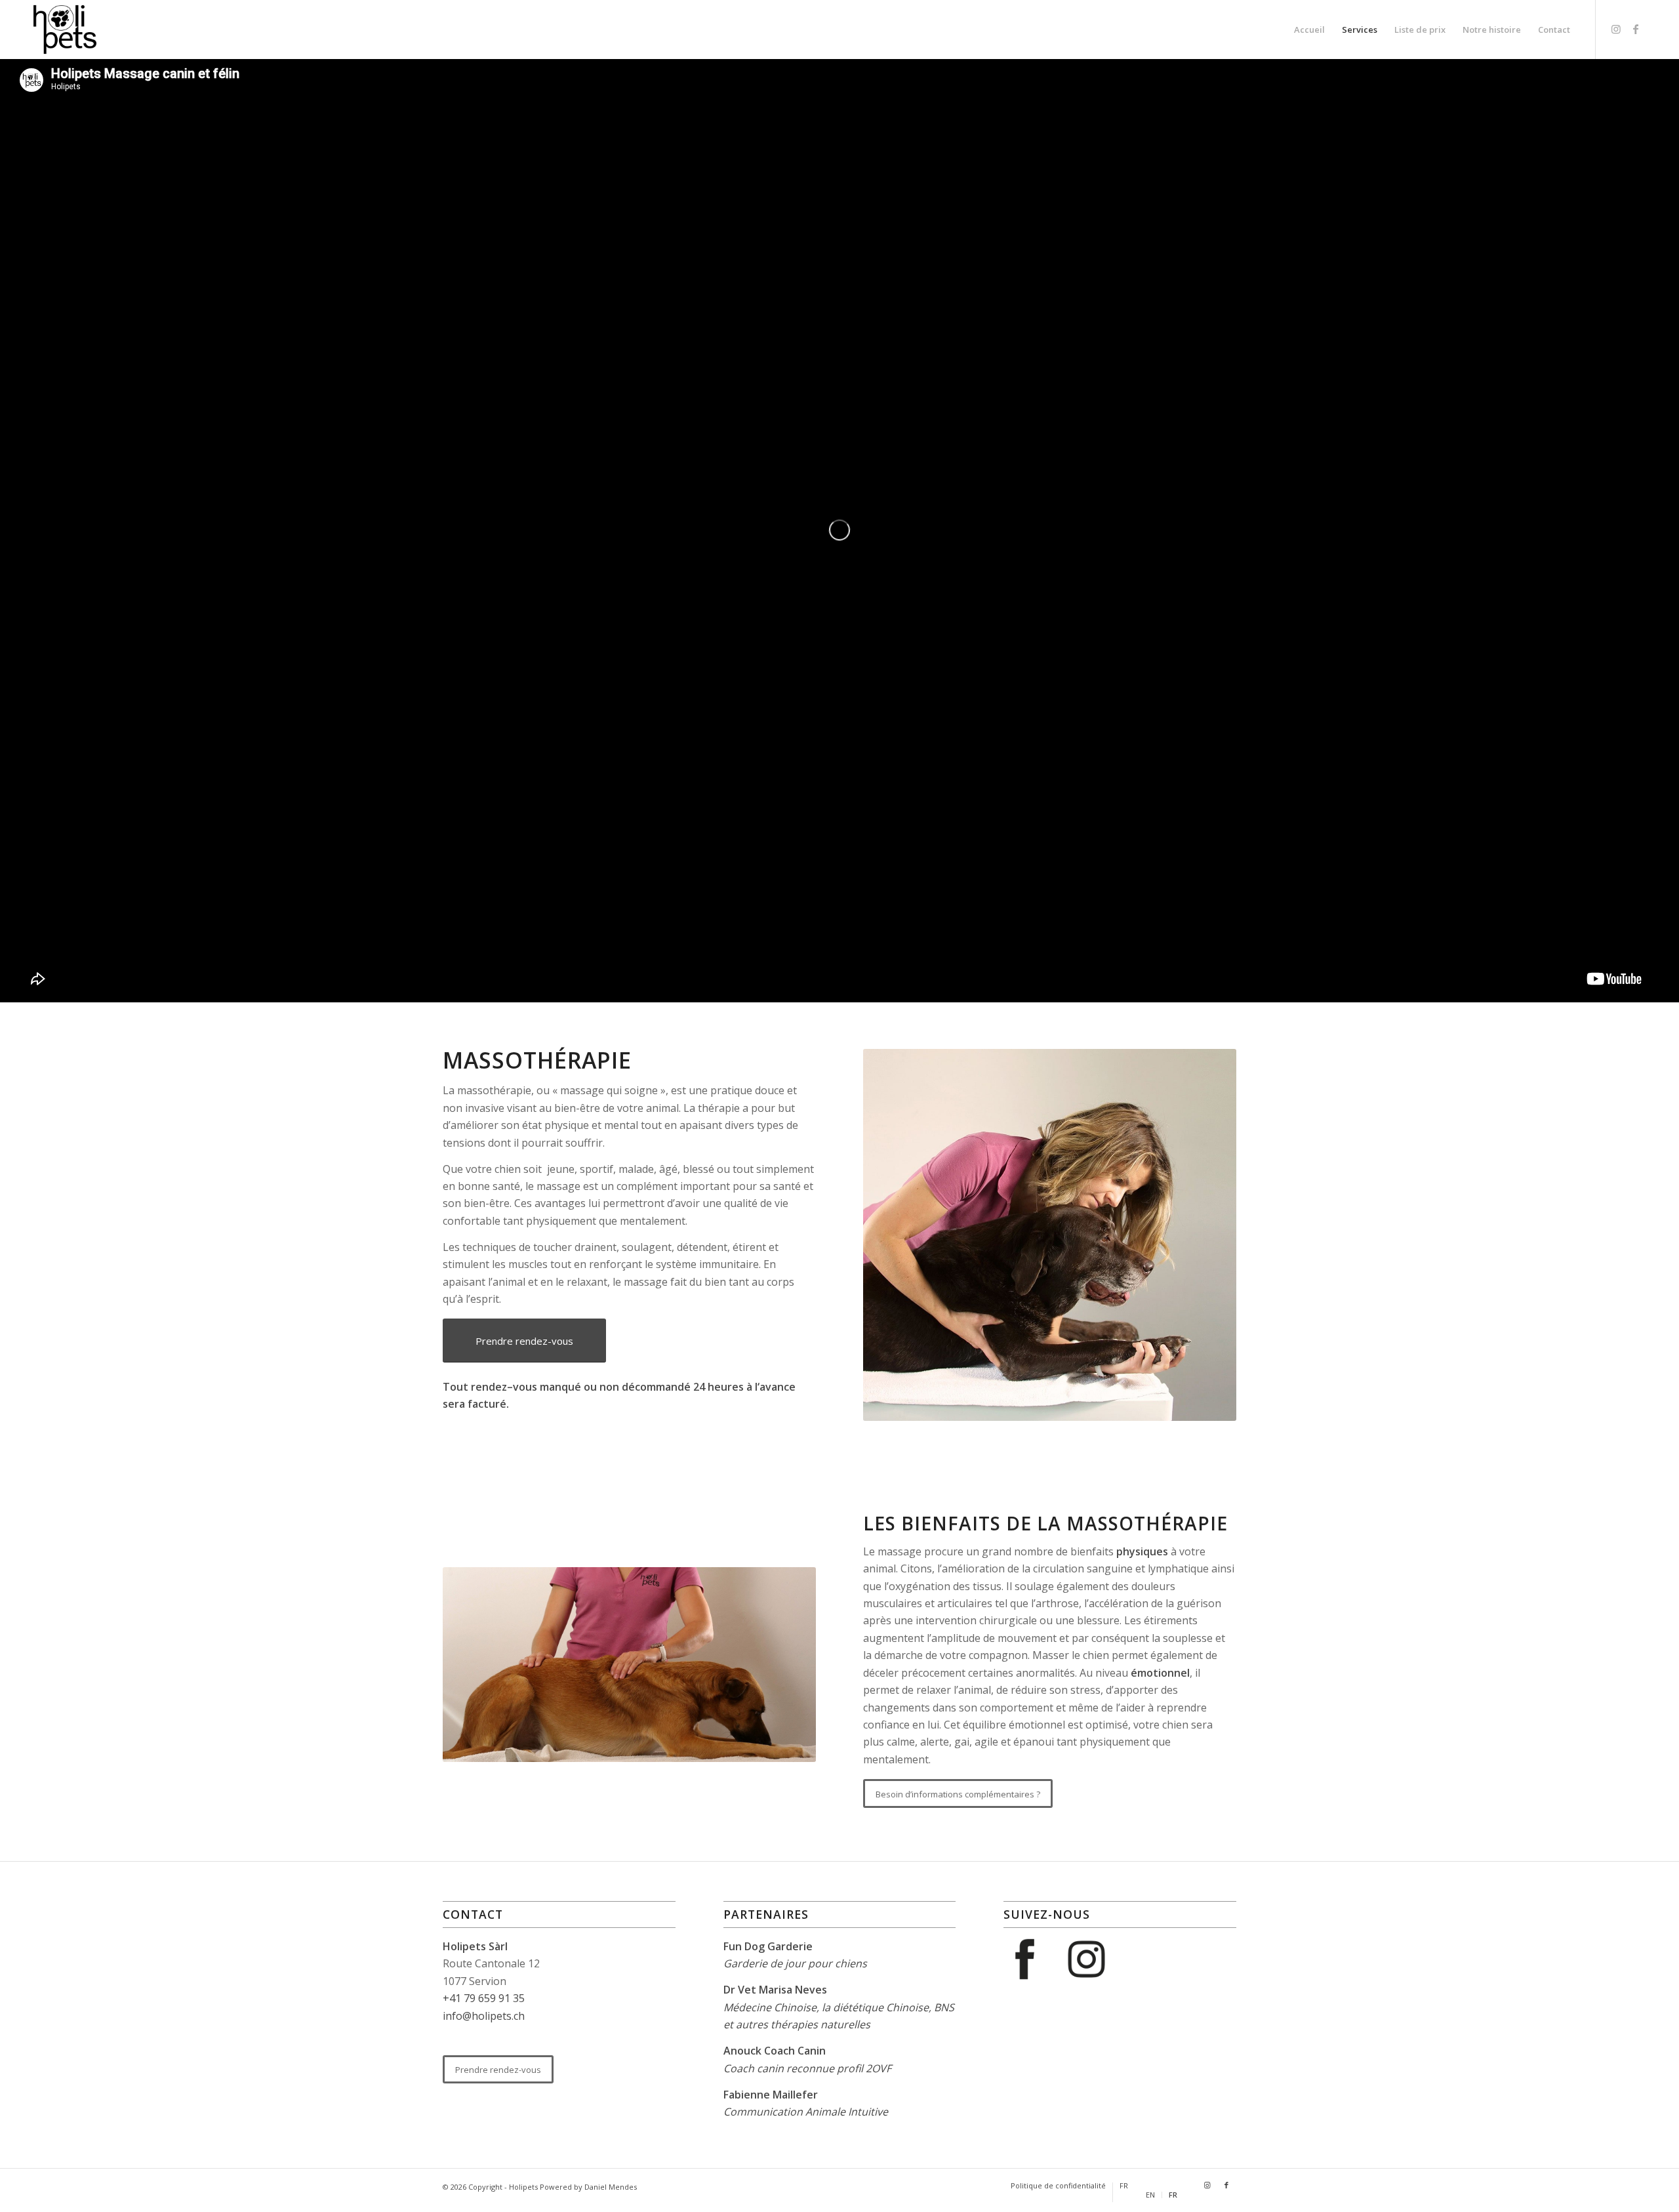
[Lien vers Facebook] (1636, 29)
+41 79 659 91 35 (484, 1998)
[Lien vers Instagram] (1616, 29)
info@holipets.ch (484, 2016)
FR (1124, 2185)
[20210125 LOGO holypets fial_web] (65, 30)
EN (1150, 2195)
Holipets (523, 2187)
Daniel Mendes (611, 2187)
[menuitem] (1309, 30)
